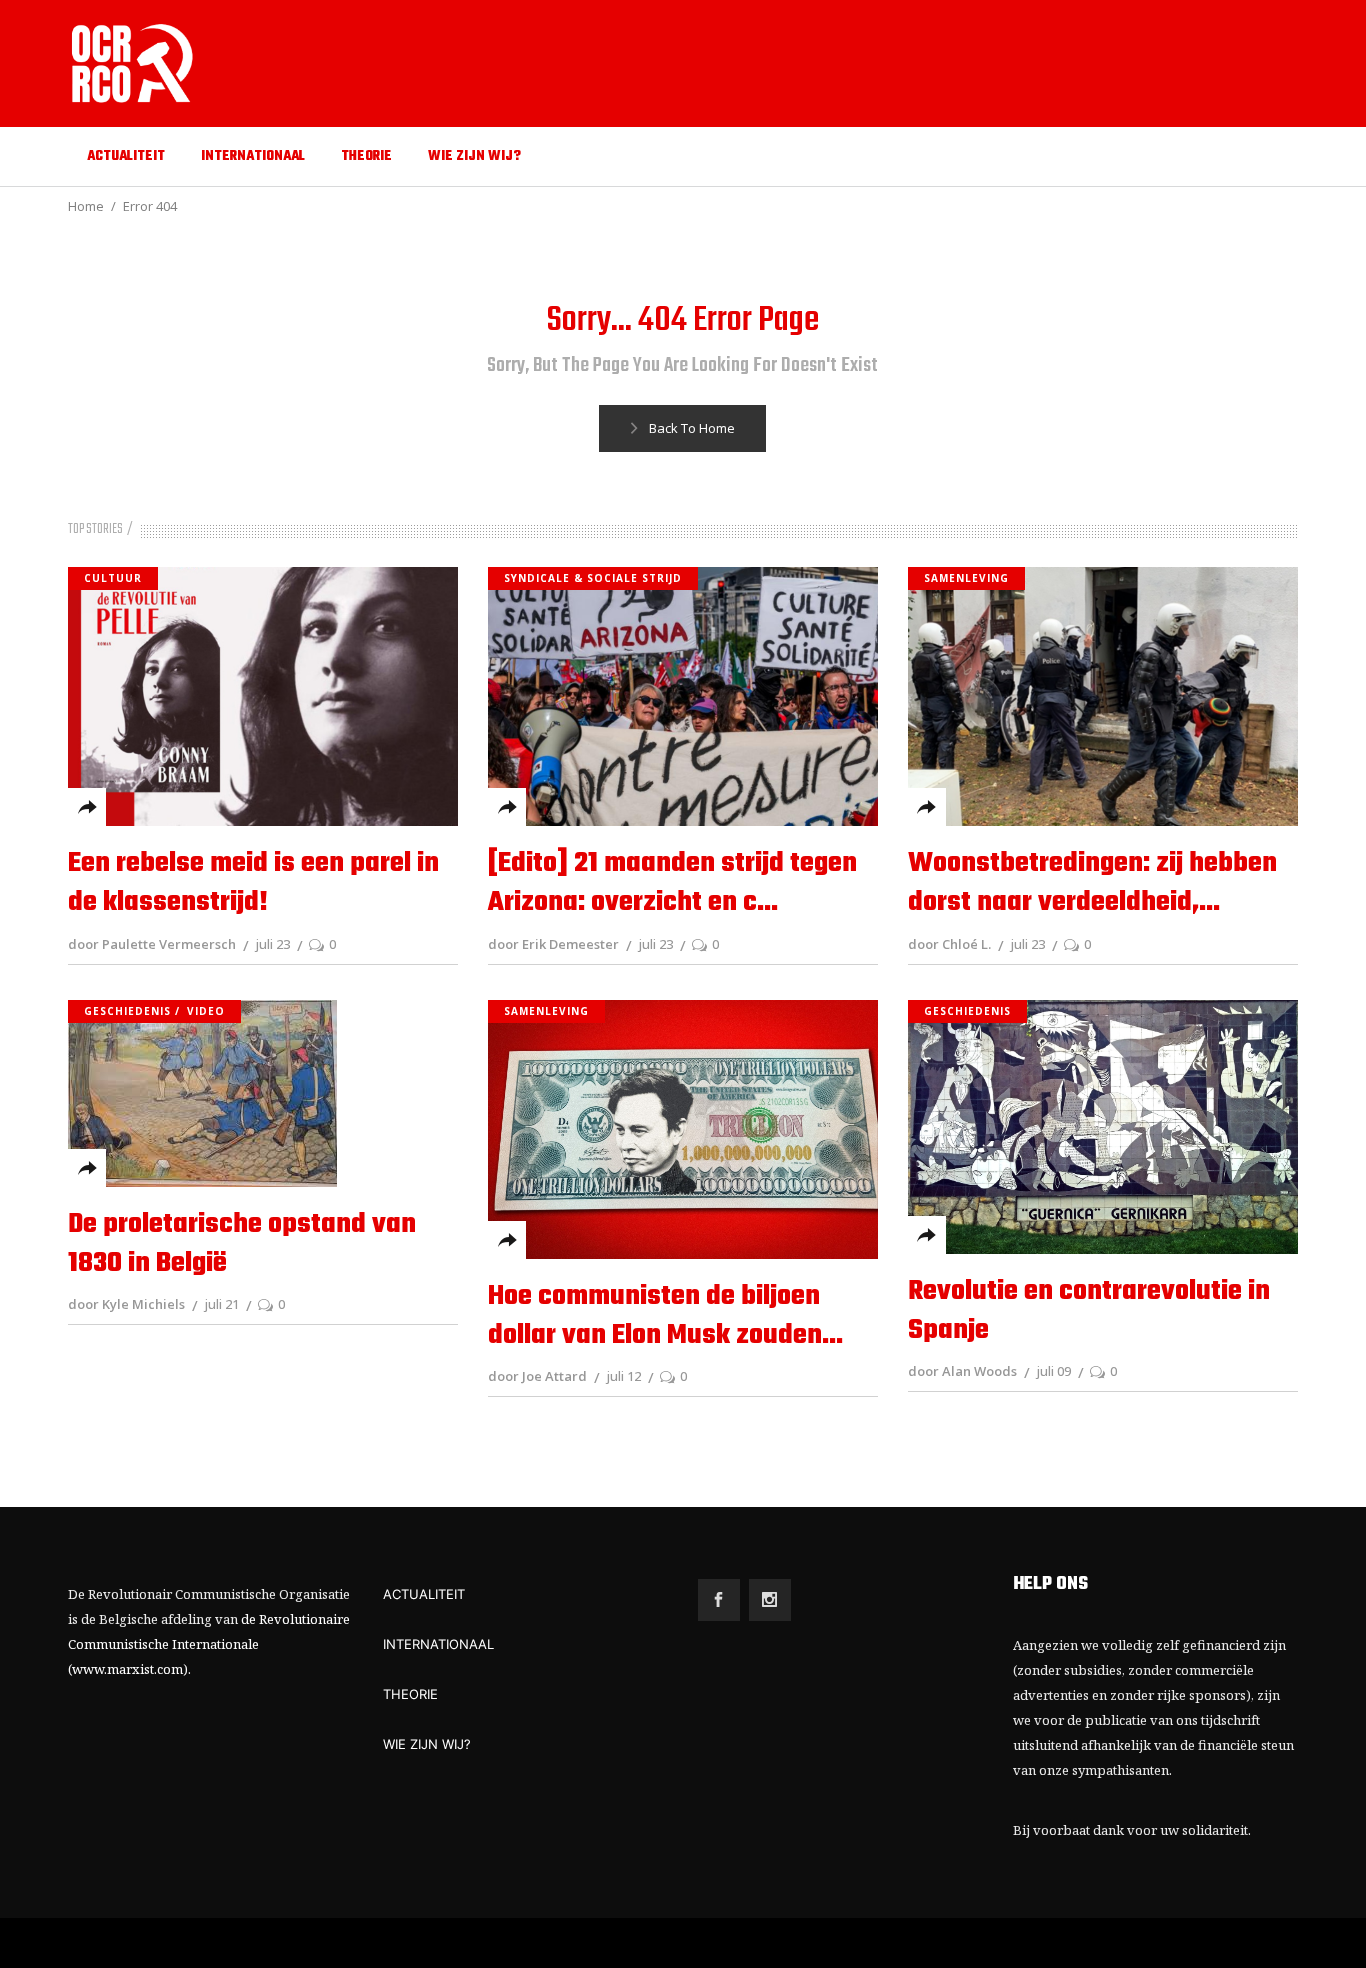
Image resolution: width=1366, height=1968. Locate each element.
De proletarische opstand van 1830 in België (242, 1244)
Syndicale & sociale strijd (593, 578)
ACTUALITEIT (424, 1594)
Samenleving (966, 578)
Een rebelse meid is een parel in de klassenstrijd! (253, 883)
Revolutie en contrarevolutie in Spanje (1089, 1311)
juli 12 (623, 1376)
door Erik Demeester (553, 944)
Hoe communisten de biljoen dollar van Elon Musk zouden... (665, 1316)
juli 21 (221, 1304)
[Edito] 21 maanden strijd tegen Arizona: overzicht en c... (672, 883)
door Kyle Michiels (126, 1304)
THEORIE (410, 1694)
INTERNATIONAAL (438, 1644)
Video (206, 1011)
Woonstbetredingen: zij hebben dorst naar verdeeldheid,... (1092, 883)
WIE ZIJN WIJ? (427, 1744)
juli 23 (272, 944)
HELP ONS (1050, 1584)
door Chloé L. (949, 944)
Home (86, 206)
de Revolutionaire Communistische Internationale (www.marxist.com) (209, 1644)
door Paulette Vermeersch (152, 944)
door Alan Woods (962, 1371)
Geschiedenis (127, 1011)
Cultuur (113, 578)
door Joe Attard (537, 1376)
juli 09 (1053, 1371)
